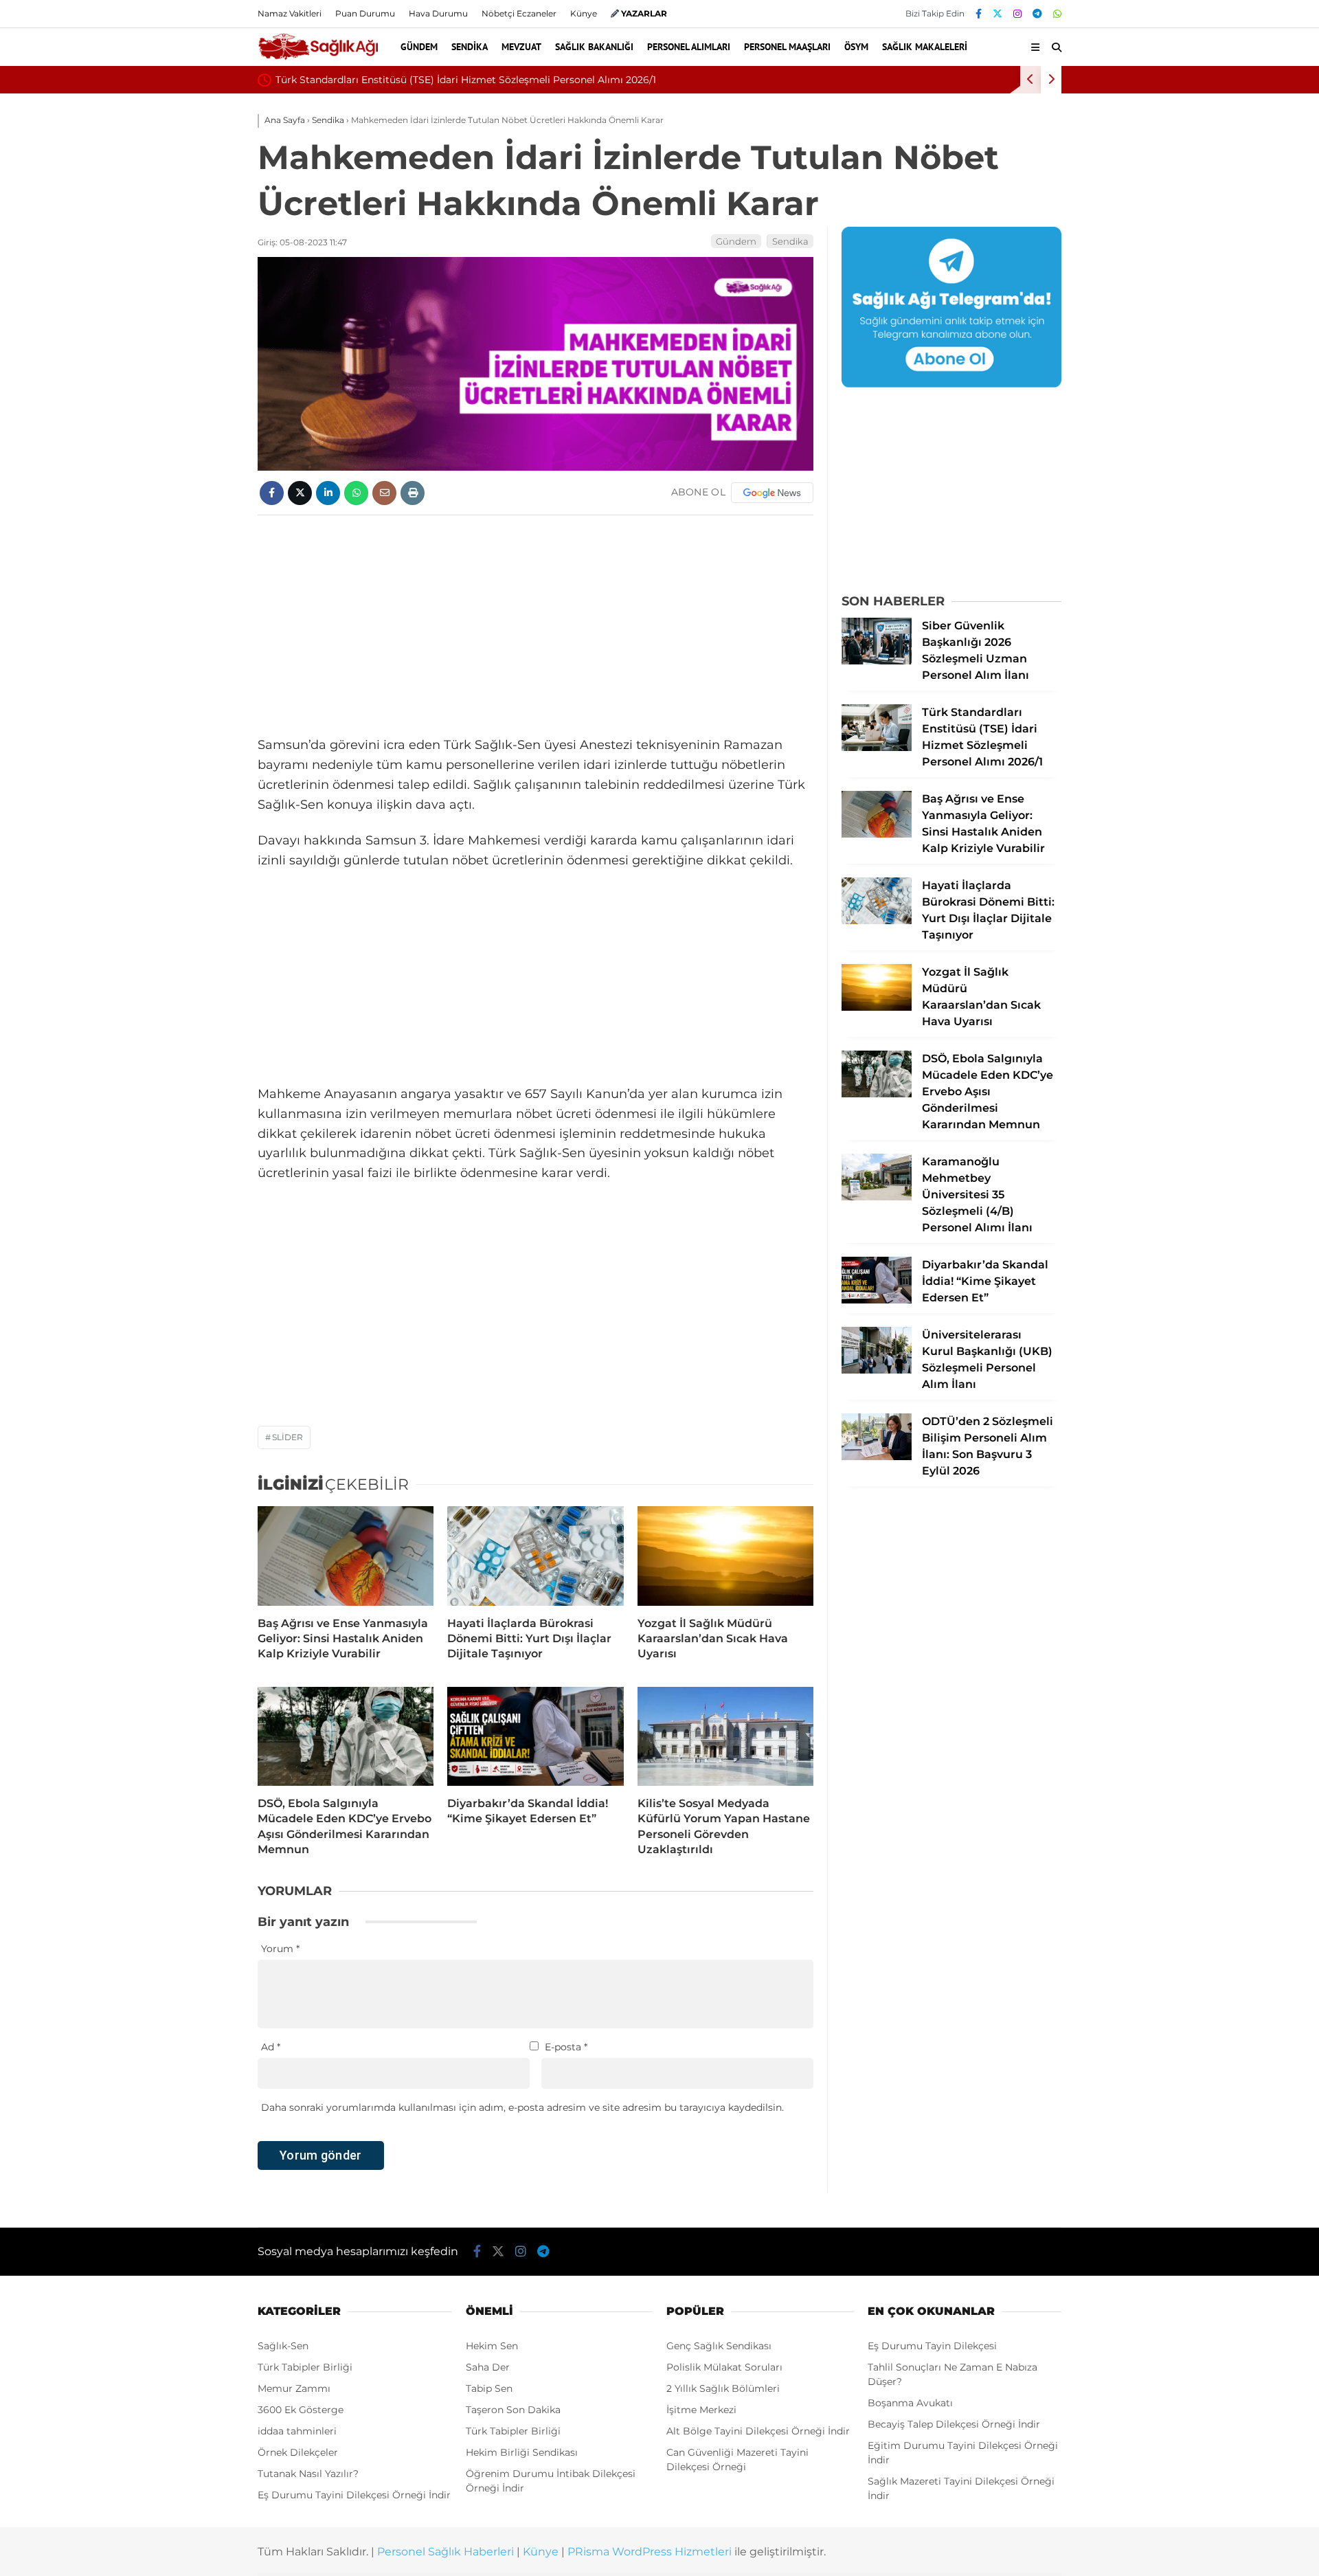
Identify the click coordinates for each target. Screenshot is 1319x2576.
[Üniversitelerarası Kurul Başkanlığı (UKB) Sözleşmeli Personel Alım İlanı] (877, 1370)
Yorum (280, 1949)
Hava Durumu (438, 13)
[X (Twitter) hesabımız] (997, 14)
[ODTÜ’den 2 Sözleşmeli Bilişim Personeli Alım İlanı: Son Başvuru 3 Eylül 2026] (877, 1457)
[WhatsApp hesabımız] (1057, 14)
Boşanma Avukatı (910, 2403)
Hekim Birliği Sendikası (522, 2452)
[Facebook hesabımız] (979, 14)
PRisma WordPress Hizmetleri (650, 2552)
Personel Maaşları (787, 47)
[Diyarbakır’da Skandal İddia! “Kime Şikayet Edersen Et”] (535, 1736)
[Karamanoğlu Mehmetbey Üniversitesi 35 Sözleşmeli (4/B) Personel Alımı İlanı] (877, 1197)
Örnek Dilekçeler (298, 2452)
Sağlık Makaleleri (925, 47)
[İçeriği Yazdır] (413, 493)
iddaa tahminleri (297, 2431)
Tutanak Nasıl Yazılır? (308, 2474)
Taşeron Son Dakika (513, 2410)
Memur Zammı (294, 2388)
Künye (584, 13)
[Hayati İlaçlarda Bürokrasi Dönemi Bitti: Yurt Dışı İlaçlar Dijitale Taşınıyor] (535, 1556)
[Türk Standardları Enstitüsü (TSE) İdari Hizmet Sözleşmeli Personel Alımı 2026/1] (877, 748)
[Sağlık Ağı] (318, 58)
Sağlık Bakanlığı (594, 47)
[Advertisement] (536, 625)
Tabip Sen (489, 2388)
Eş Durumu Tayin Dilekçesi (932, 2346)
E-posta (566, 2047)
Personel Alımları (689, 47)
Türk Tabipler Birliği (305, 2367)
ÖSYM (856, 47)
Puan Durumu (365, 13)
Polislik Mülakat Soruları (724, 2367)
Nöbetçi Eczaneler (519, 13)
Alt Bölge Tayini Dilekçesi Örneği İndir (758, 2431)
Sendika (470, 47)
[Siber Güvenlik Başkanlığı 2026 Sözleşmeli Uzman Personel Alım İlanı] (877, 661)
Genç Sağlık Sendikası (719, 2346)
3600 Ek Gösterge (301, 2410)
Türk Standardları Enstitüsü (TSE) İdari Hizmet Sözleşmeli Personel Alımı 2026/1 (466, 80)
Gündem (419, 47)
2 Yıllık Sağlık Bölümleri (723, 2388)
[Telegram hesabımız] (1037, 14)
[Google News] (772, 493)
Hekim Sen (492, 2346)
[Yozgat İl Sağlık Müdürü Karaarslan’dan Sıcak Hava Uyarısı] (725, 1556)
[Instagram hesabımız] (1017, 14)
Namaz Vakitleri (290, 13)
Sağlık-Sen (283, 2346)
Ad (271, 2047)
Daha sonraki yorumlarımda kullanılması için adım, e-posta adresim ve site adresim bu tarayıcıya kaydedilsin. (522, 2107)
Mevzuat (521, 47)
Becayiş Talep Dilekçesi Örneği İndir (954, 2424)
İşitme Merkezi (701, 2410)
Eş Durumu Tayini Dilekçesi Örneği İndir (354, 2495)
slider (288, 1437)
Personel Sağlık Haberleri (446, 2552)
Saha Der (488, 2367)
